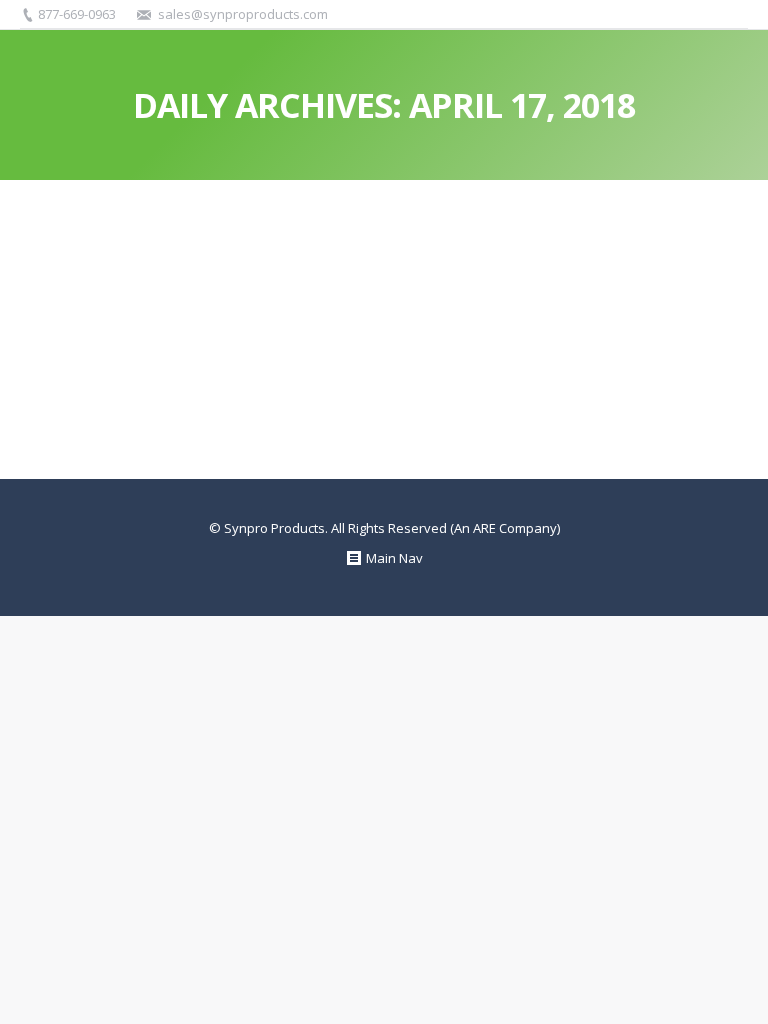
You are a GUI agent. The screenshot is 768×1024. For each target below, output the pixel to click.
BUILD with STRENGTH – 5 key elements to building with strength (383, 254)
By (172, 292)
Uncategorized (89, 292)
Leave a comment (357, 292)
